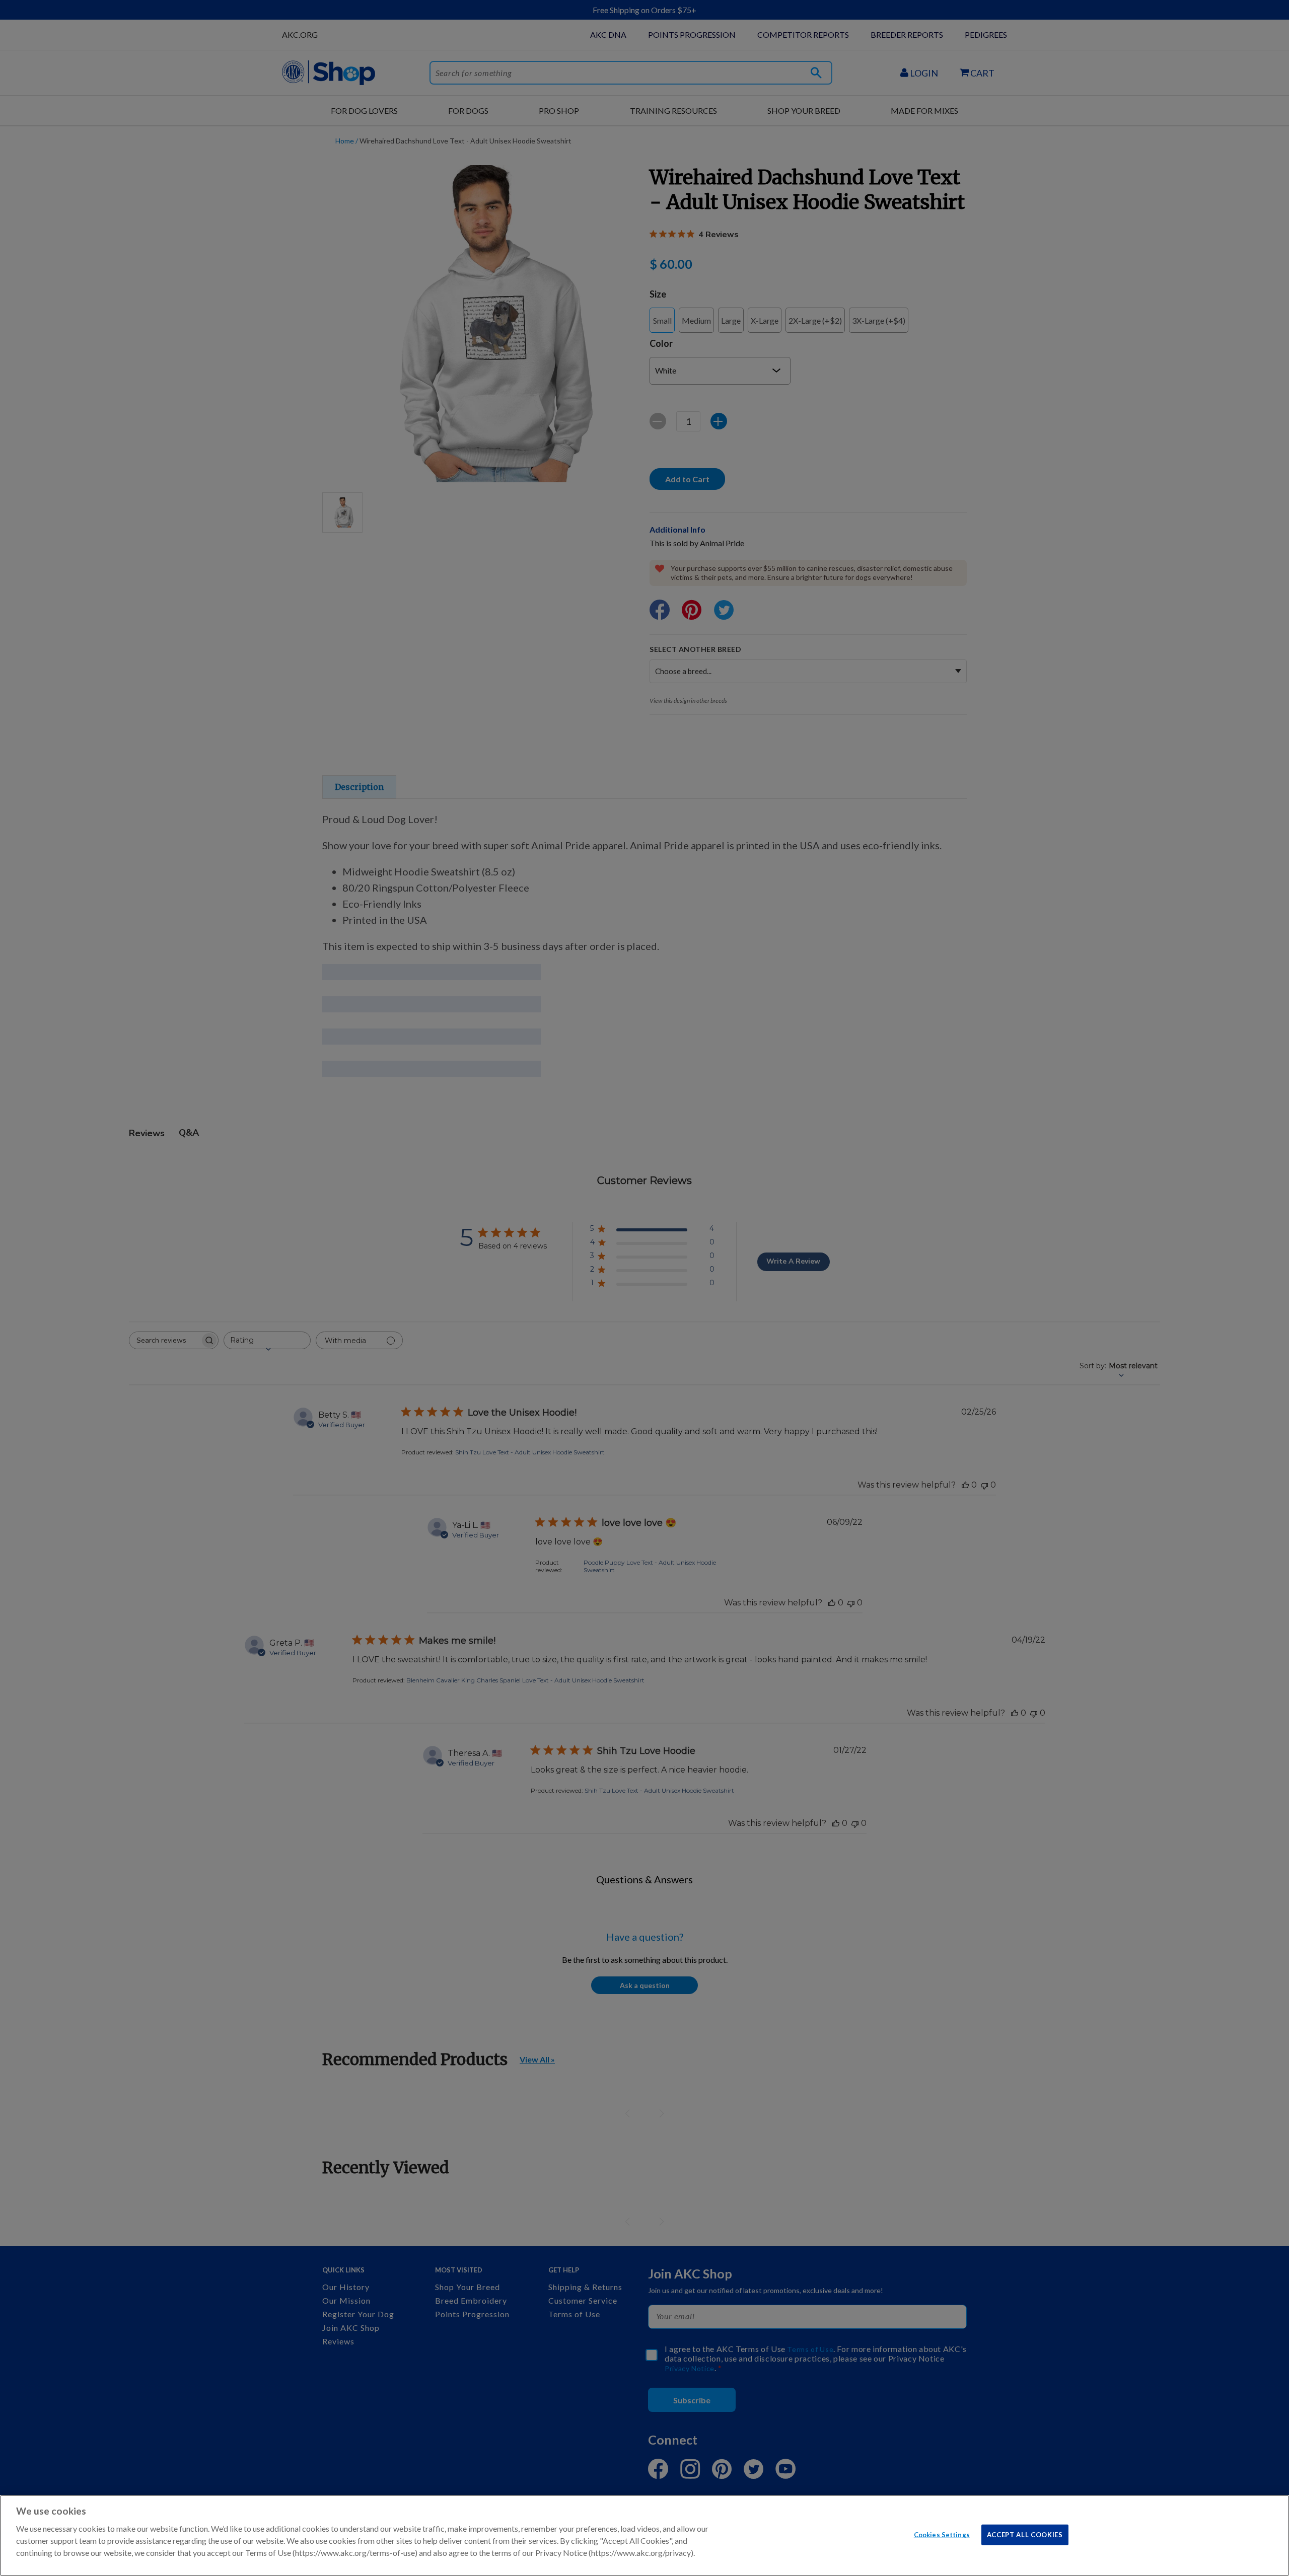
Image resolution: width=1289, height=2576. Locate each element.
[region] (644, 2535)
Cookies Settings (942, 2534)
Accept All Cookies (1025, 2534)
